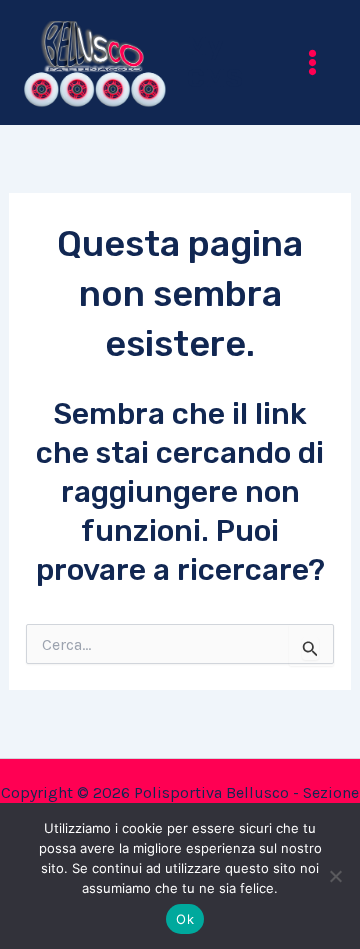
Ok (185, 919)
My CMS (215, 62)
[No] (335, 876)
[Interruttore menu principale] (313, 62)
